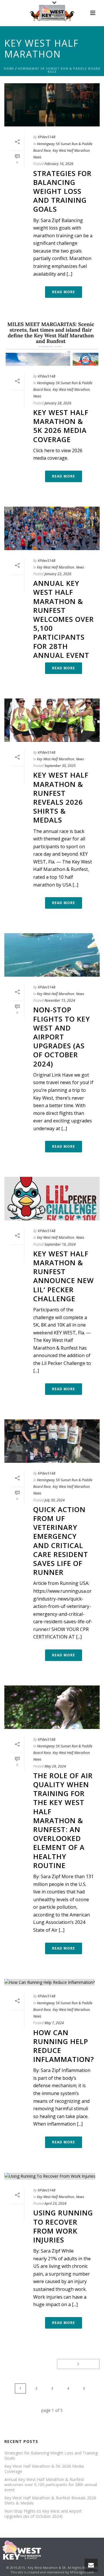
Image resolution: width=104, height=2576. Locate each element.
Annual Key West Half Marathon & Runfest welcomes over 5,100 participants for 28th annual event (64, 619)
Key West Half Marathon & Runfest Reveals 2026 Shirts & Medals (61, 797)
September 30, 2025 (60, 766)
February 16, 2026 (59, 164)
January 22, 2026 (58, 574)
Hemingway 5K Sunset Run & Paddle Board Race (59, 70)
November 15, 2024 (60, 1000)
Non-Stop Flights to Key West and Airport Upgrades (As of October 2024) (62, 1037)
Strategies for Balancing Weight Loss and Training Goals (62, 191)
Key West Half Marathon (71, 150)
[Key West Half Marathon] (52, 13)
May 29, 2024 (55, 1766)
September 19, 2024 (60, 1244)
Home (9, 69)
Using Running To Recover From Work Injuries (63, 2226)
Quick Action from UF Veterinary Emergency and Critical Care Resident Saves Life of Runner (61, 1541)
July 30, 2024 (55, 1500)
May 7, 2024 (54, 2023)
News (37, 157)
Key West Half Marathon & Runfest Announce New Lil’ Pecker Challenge (64, 1276)
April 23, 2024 (55, 2203)
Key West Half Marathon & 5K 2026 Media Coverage (61, 426)
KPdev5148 (47, 137)
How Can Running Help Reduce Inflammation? (64, 2046)
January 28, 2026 (58, 403)
